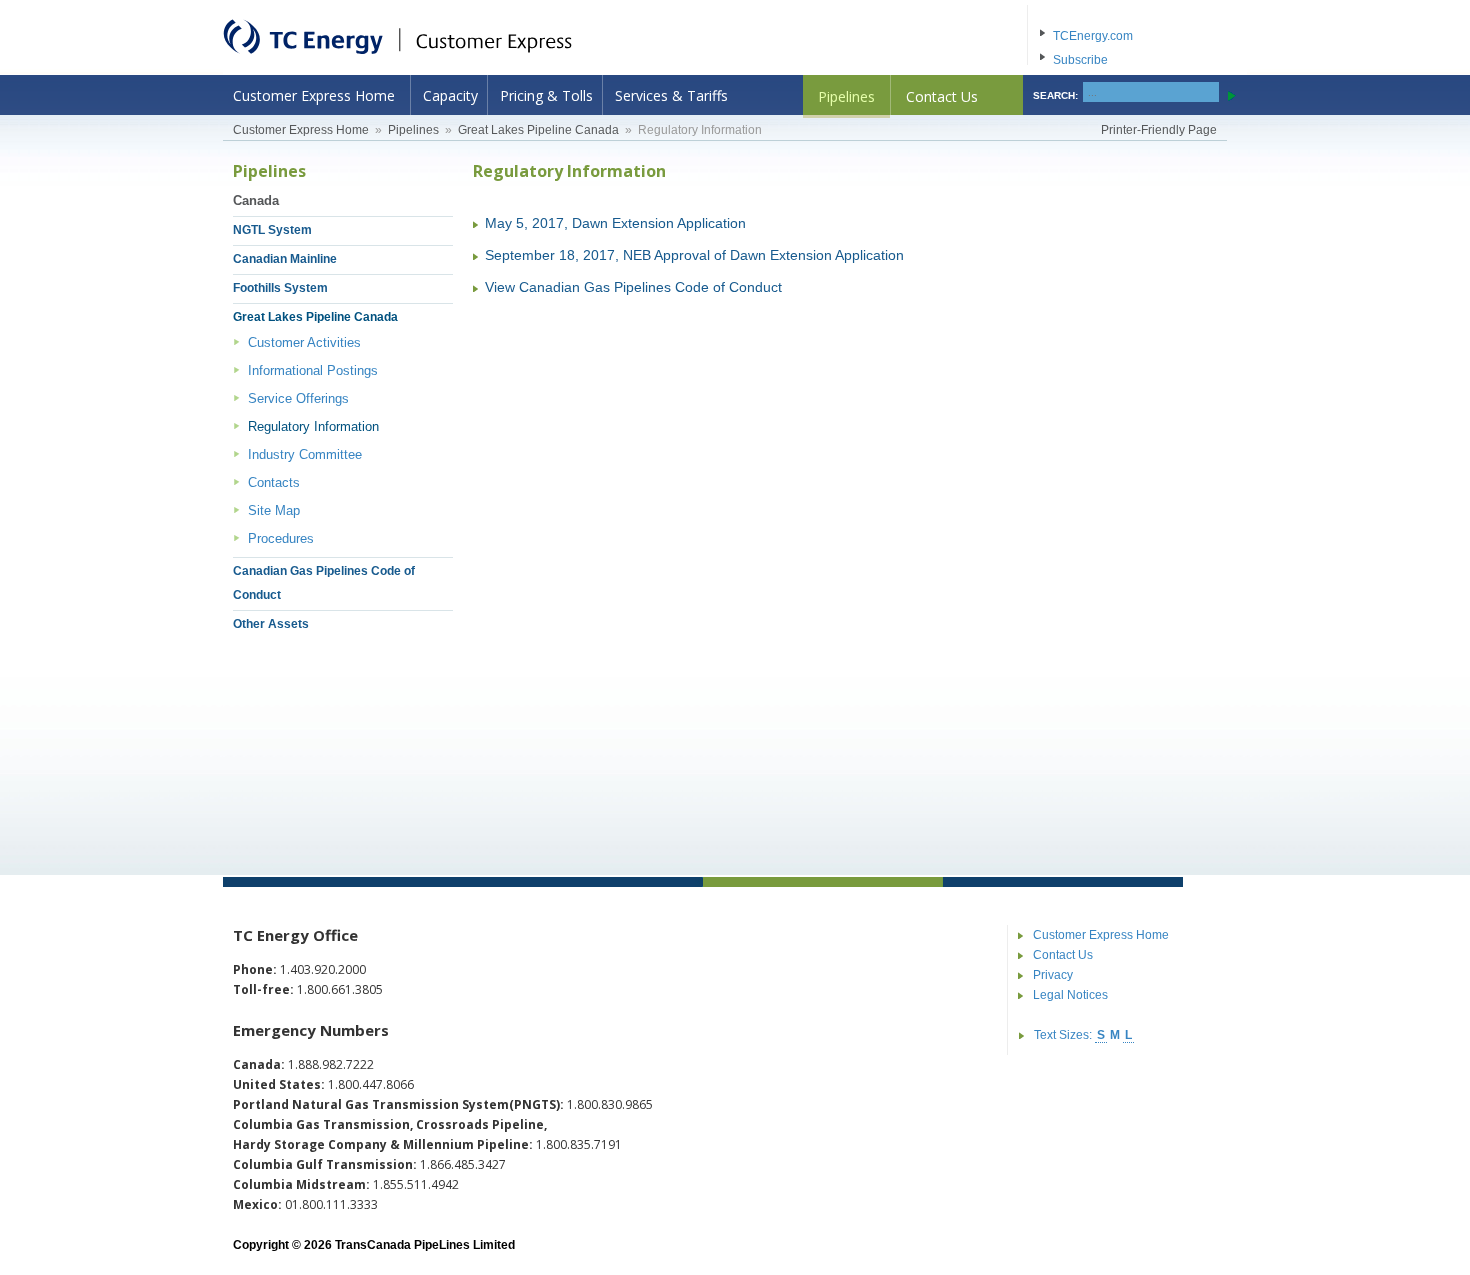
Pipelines (846, 96)
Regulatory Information (313, 426)
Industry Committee (305, 454)
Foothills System (280, 288)
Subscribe (1080, 60)
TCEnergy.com (1093, 36)
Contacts (274, 482)
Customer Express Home (314, 95)
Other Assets (271, 624)
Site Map (274, 510)
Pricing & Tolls (546, 95)
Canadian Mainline (285, 259)
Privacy (1053, 975)
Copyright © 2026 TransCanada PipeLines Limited (374, 1245)
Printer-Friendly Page (1159, 130)
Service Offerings (298, 398)
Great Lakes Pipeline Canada (538, 130)
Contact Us (942, 96)
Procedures (281, 538)
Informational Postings (313, 370)
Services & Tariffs (671, 95)
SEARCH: (1055, 95)
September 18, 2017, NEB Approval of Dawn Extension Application (694, 255)
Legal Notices (1070, 995)
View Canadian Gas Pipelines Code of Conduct (633, 287)
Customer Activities (304, 342)
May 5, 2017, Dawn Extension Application (615, 223)
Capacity (450, 95)
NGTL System (272, 230)
